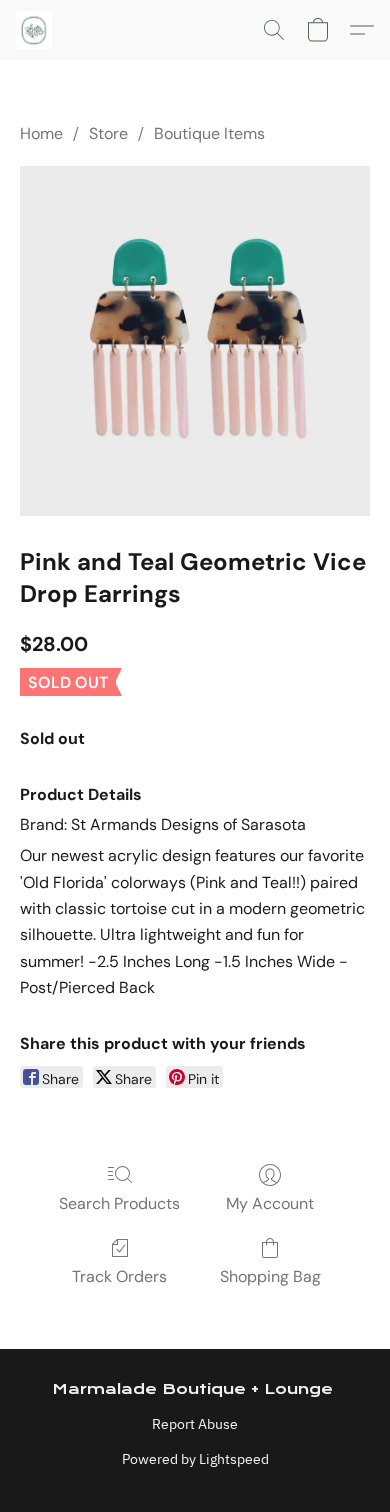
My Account (270, 1203)
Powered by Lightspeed (195, 1459)
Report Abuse (195, 1424)
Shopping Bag (270, 1276)
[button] (35, 30)
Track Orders (119, 1276)
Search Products (119, 1203)
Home (41, 133)
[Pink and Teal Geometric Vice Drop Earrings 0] (195, 341)
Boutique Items (209, 133)
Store (108, 133)
